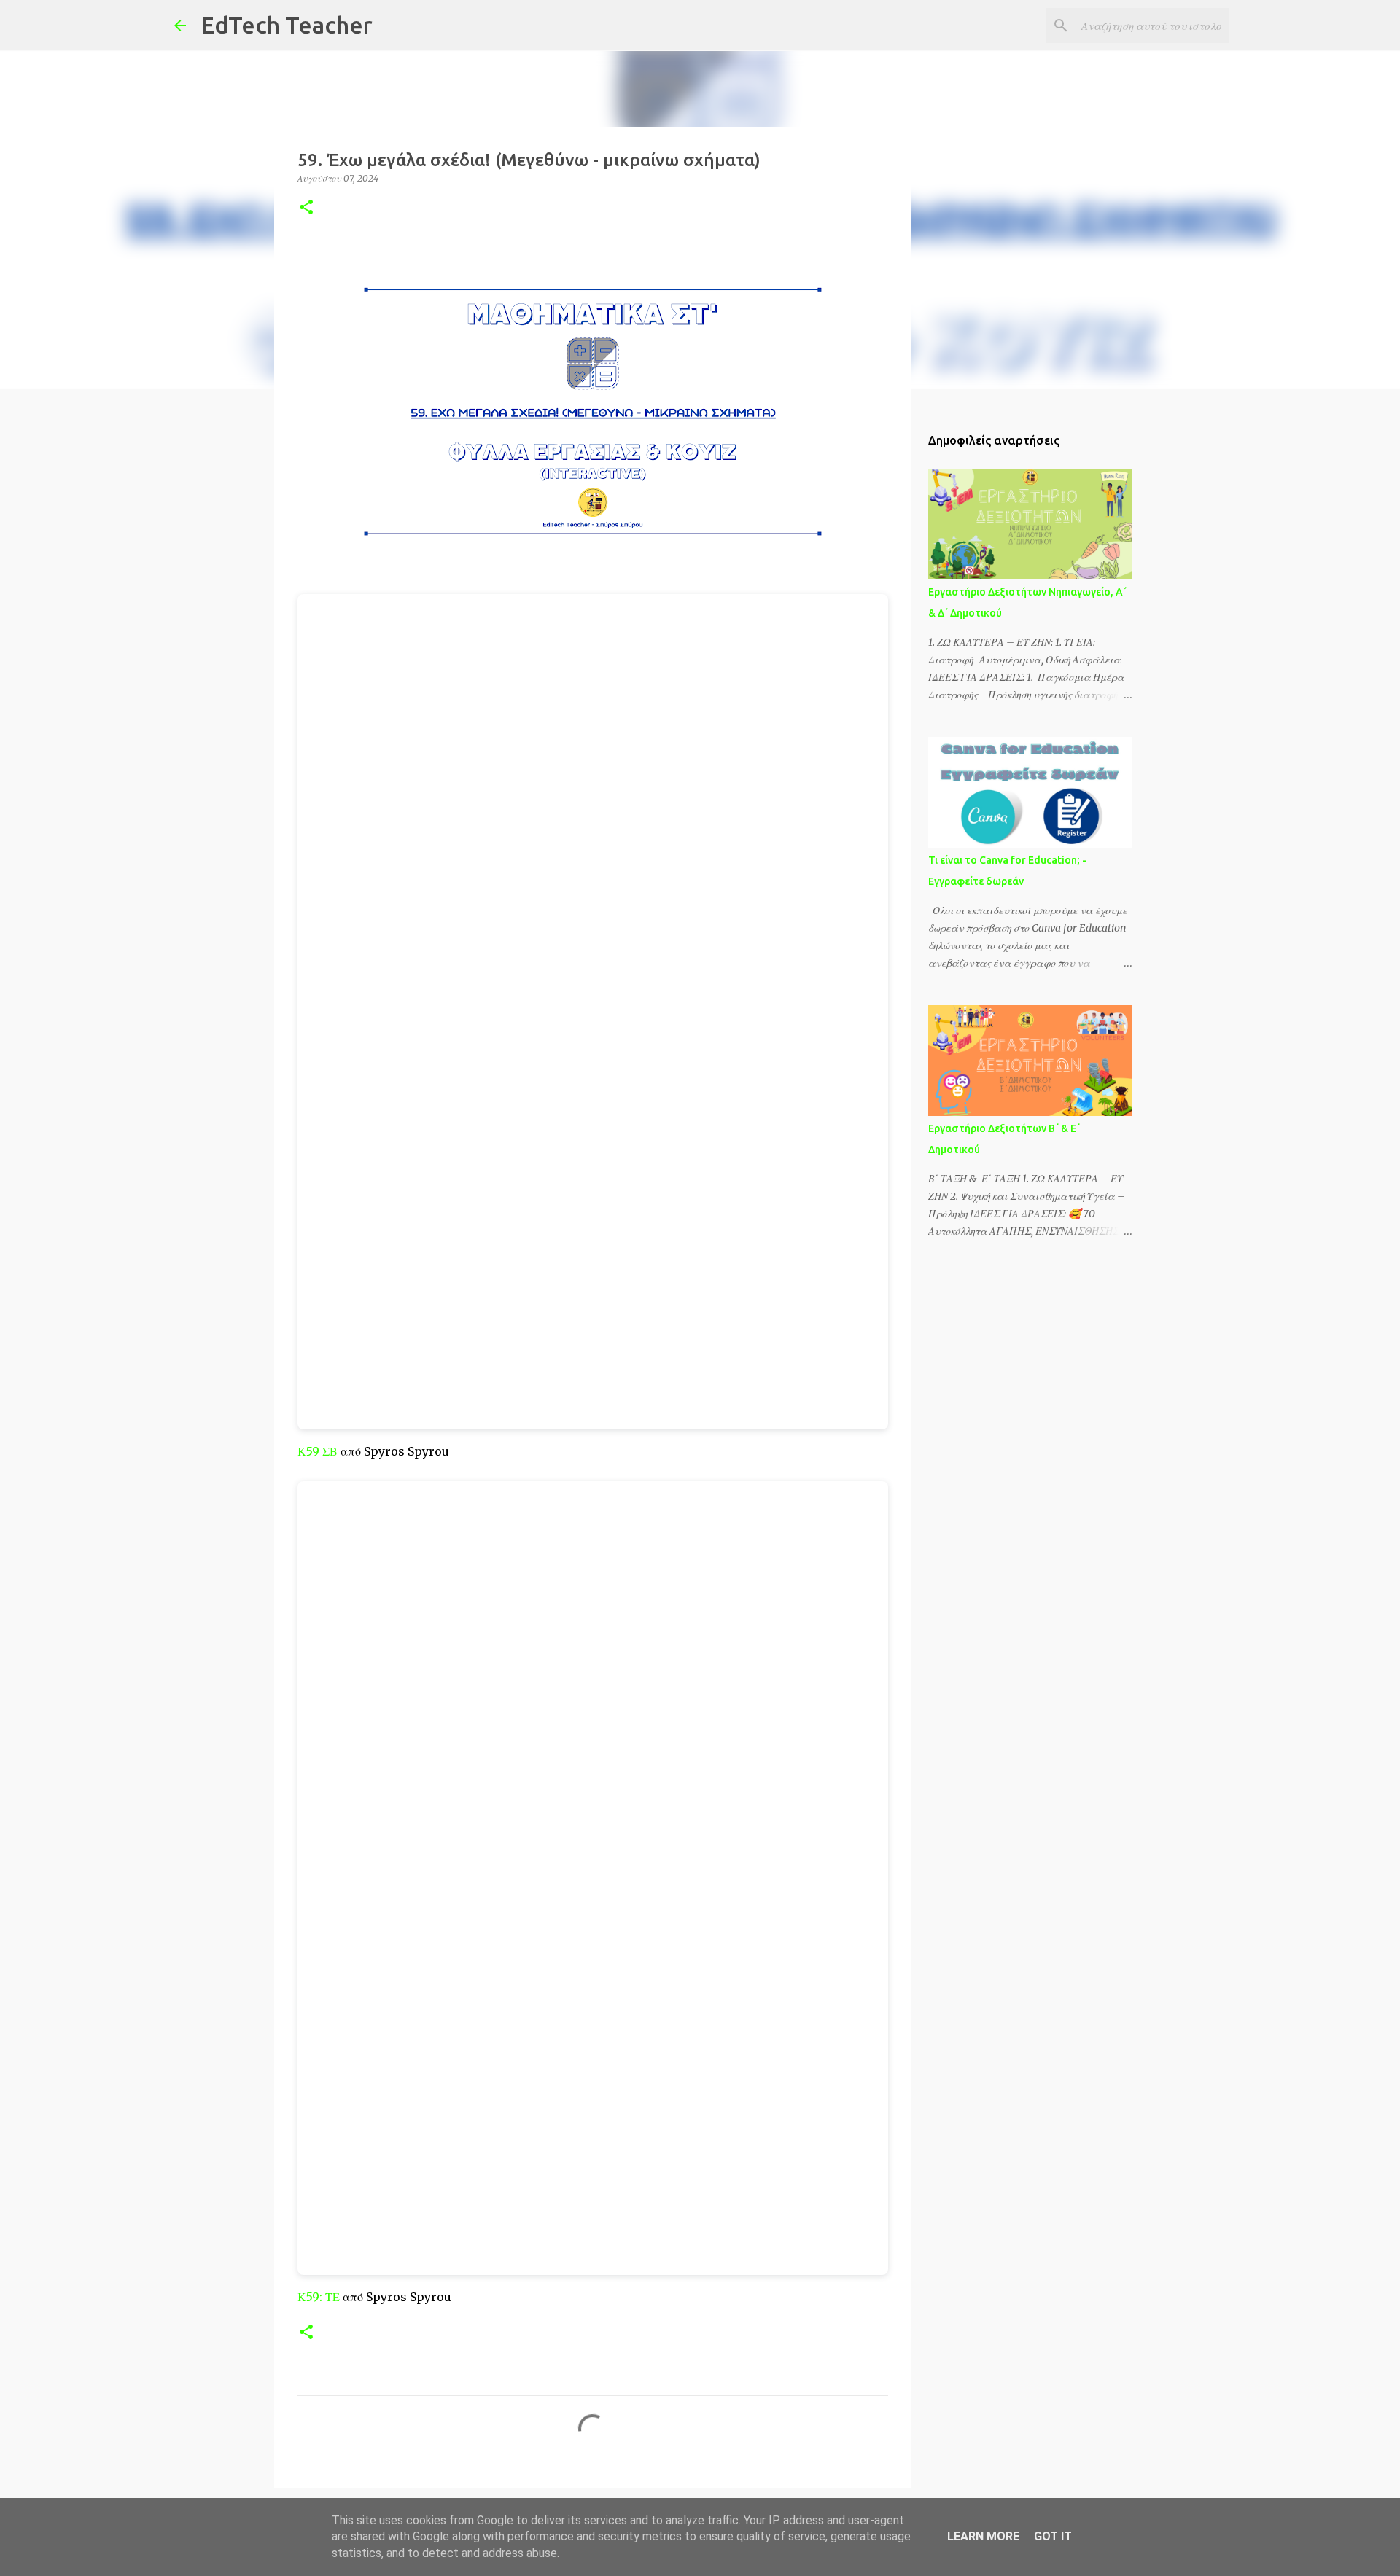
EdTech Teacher (287, 25)
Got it (1053, 2536)
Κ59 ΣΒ (318, 1451)
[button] (306, 208)
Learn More (983, 2536)
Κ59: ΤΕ (319, 2297)
